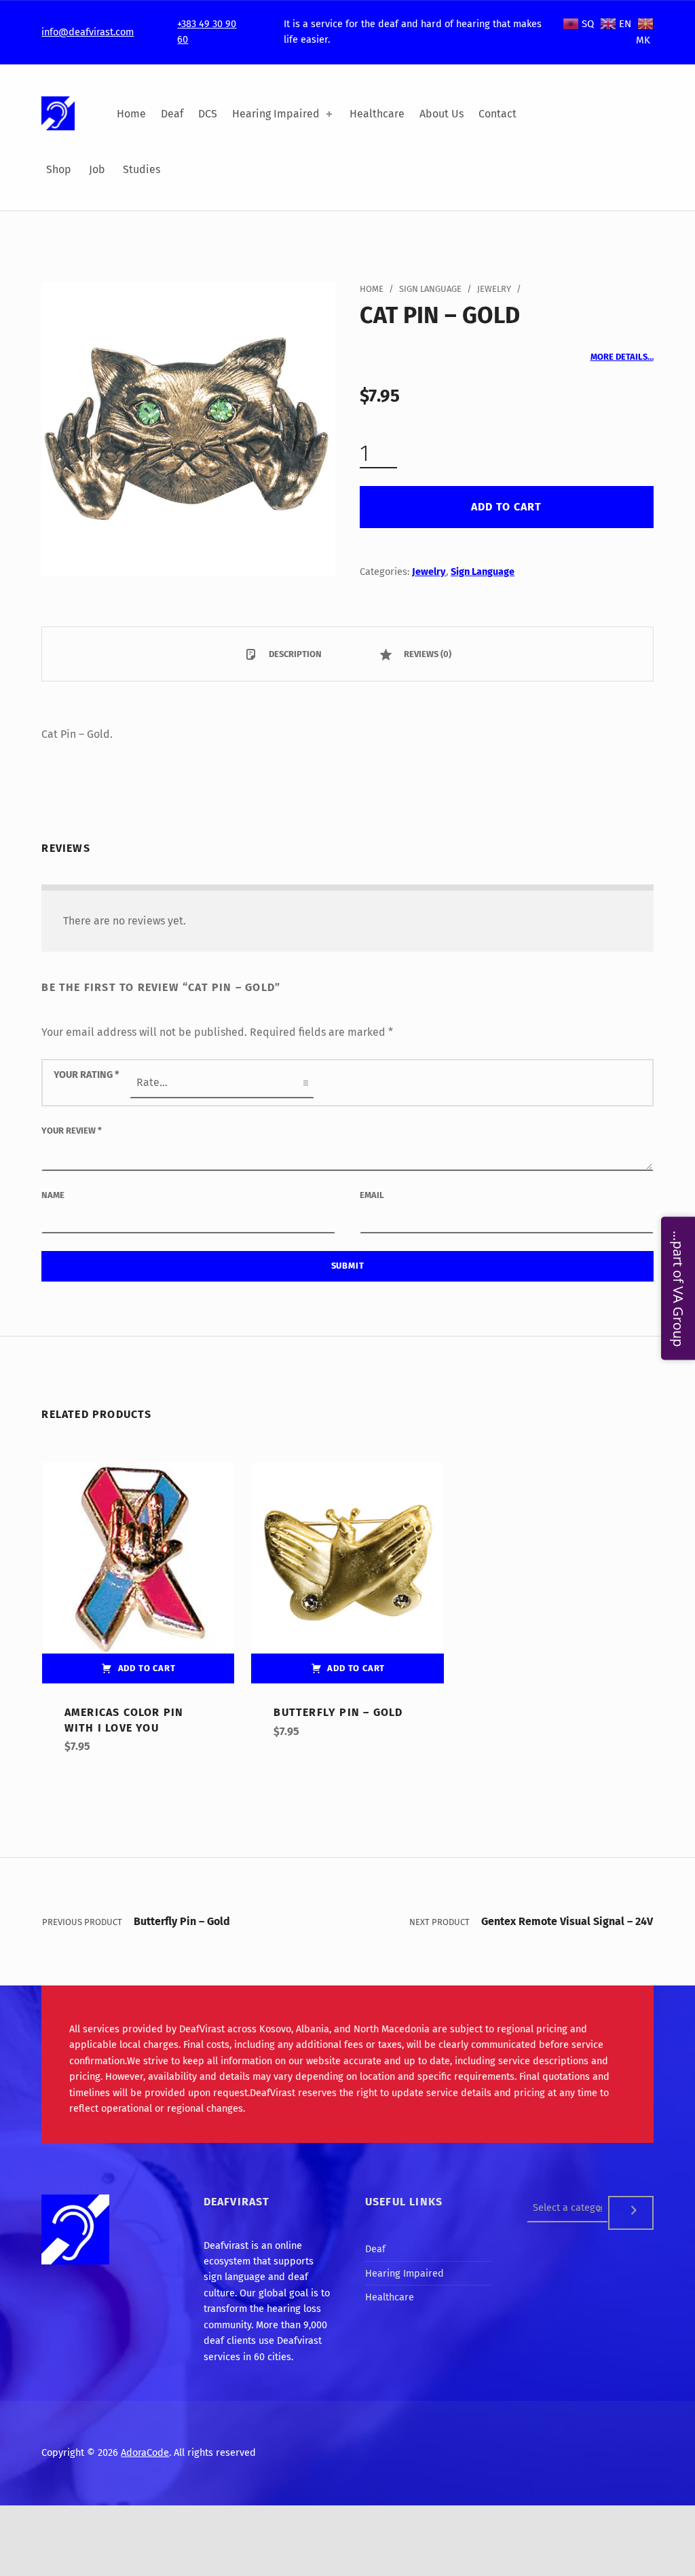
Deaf (172, 114)
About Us (442, 114)
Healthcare (377, 114)
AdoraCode (145, 2452)
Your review (72, 1131)
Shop (59, 169)
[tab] (283, 654)
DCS (208, 114)
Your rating (87, 1075)
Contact (497, 114)
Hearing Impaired (276, 114)
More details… (622, 357)
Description (294, 654)
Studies (142, 169)
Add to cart (506, 507)
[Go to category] (631, 2213)
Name (53, 1195)
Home (131, 114)
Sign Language (430, 289)
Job (97, 169)
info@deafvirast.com (88, 32)
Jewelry (494, 289)
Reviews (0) (427, 654)
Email (372, 1195)
